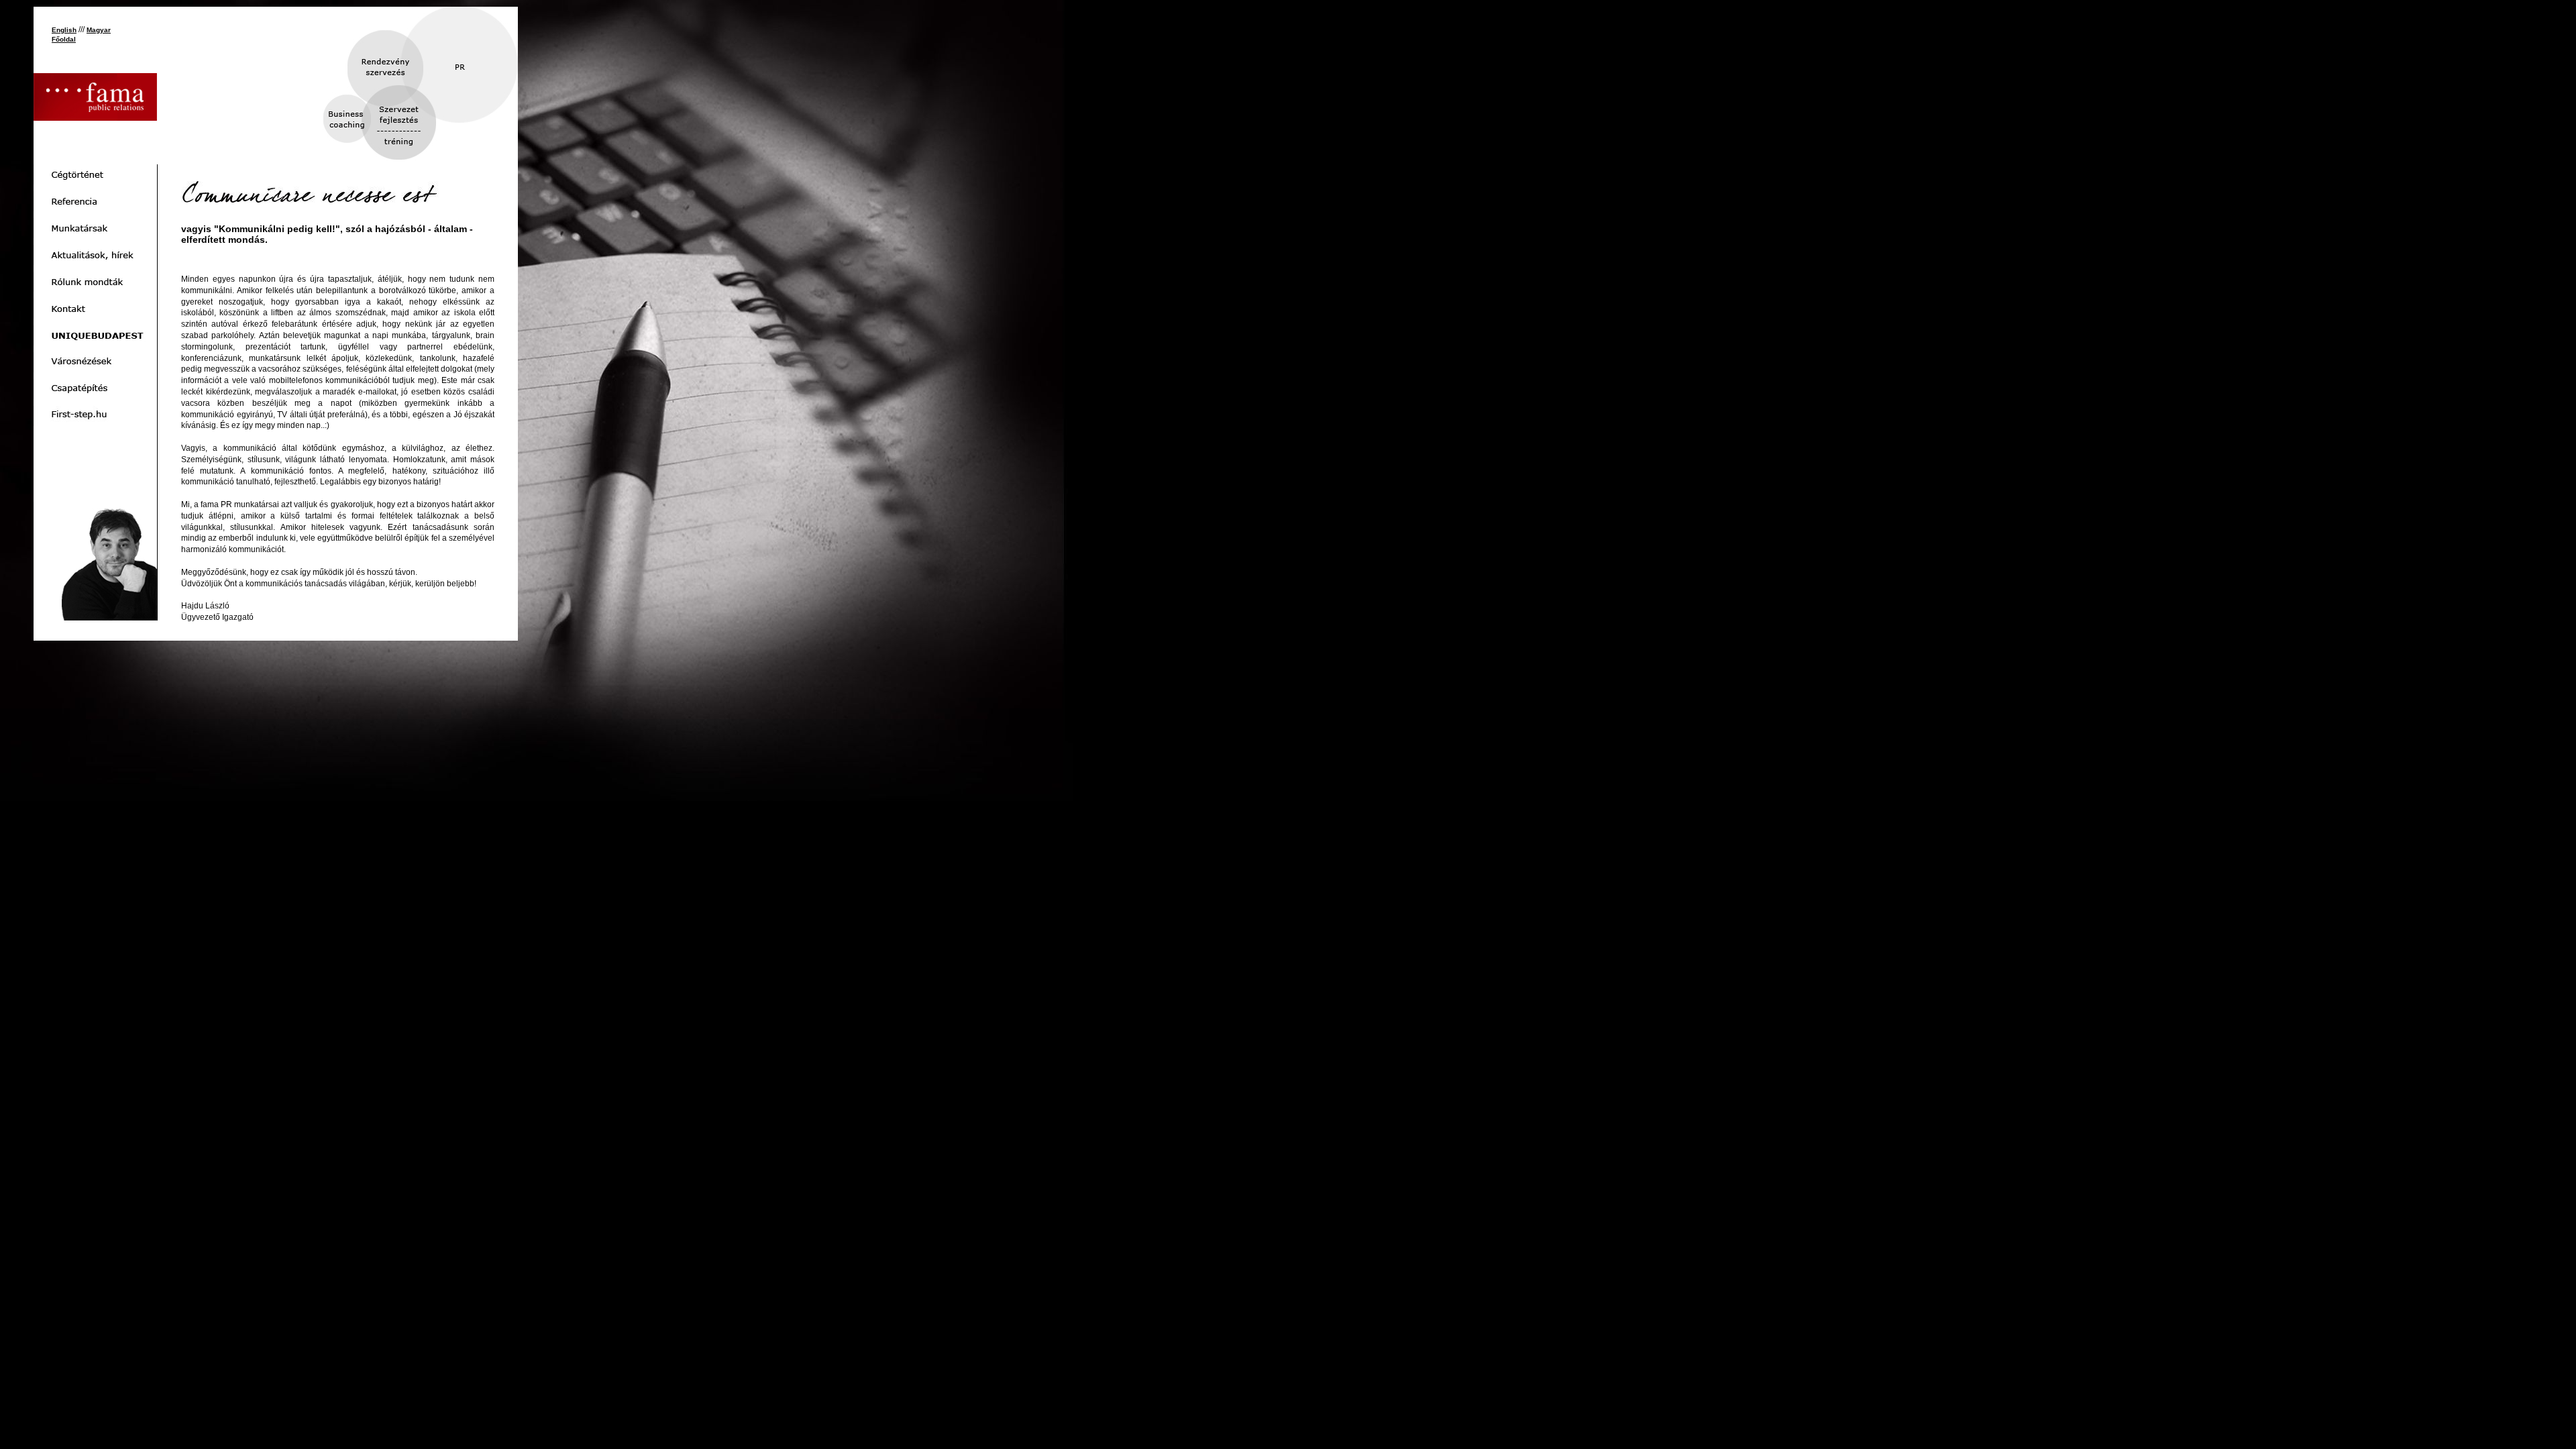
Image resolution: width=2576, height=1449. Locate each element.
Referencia (95, 201)
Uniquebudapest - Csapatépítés (95, 389)
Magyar (99, 30)
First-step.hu (95, 416)
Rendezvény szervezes (394, 73)
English (64, 30)
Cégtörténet (95, 174)
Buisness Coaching (365, 137)
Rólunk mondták (95, 282)
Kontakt (95, 309)
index (95, 97)
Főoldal (64, 39)
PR (443, 69)
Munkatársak (95, 228)
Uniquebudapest (95, 335)
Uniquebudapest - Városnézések (95, 362)
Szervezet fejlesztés (404, 132)
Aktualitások (95, 255)
